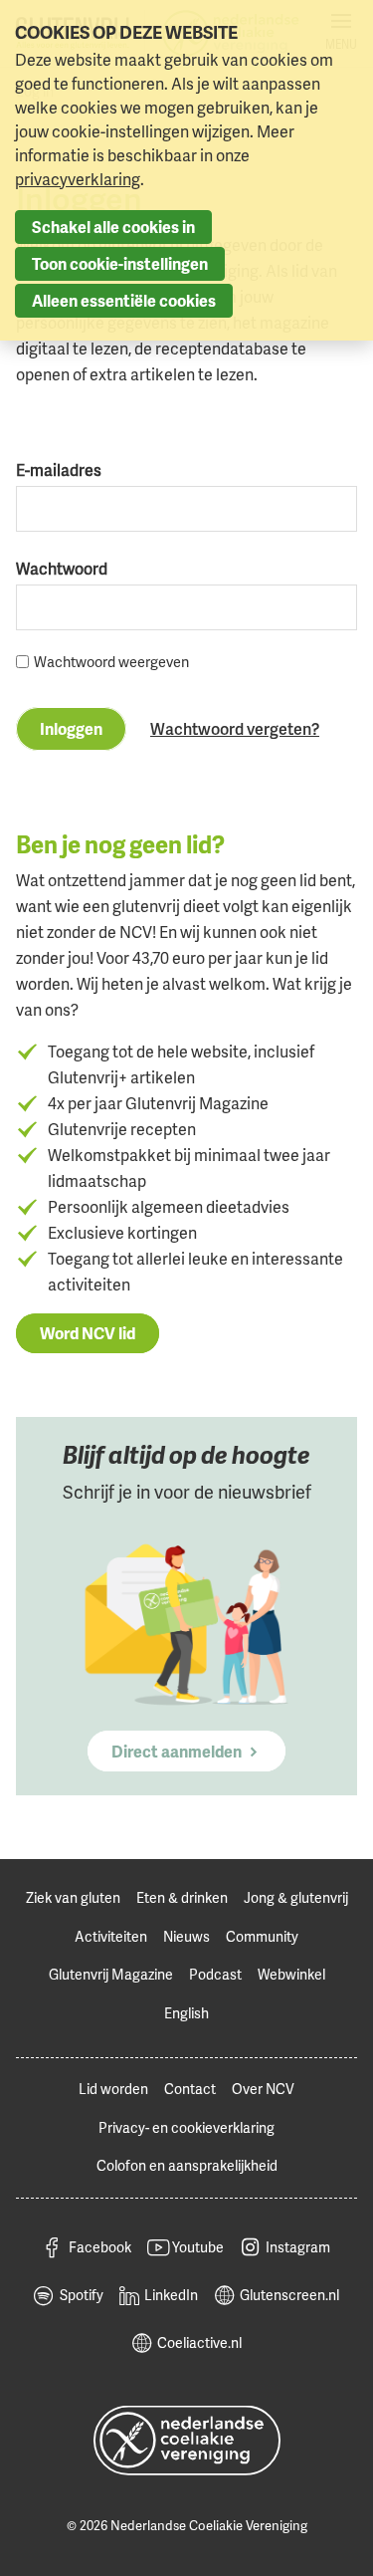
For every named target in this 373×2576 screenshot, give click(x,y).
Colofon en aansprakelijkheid (187, 2165)
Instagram (298, 2247)
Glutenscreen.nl (289, 2295)
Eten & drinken (182, 1897)
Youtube (198, 2247)
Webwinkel (291, 1974)
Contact (190, 2089)
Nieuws (186, 1936)
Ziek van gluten (73, 1897)
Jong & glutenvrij (296, 1897)
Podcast (215, 1974)
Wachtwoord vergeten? (235, 729)
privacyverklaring (78, 179)
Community (262, 1936)
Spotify (82, 2295)
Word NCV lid (88, 1333)
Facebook (100, 2247)
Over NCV (263, 2089)
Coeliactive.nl (199, 2342)
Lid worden (113, 2089)
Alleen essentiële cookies (124, 301)
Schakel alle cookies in (113, 227)
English (186, 2013)
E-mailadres (59, 470)
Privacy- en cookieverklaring (186, 2127)
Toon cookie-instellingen (120, 264)
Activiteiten (111, 1936)
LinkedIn (171, 2295)
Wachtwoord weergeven (111, 662)
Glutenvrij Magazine (111, 1974)
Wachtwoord (62, 569)
